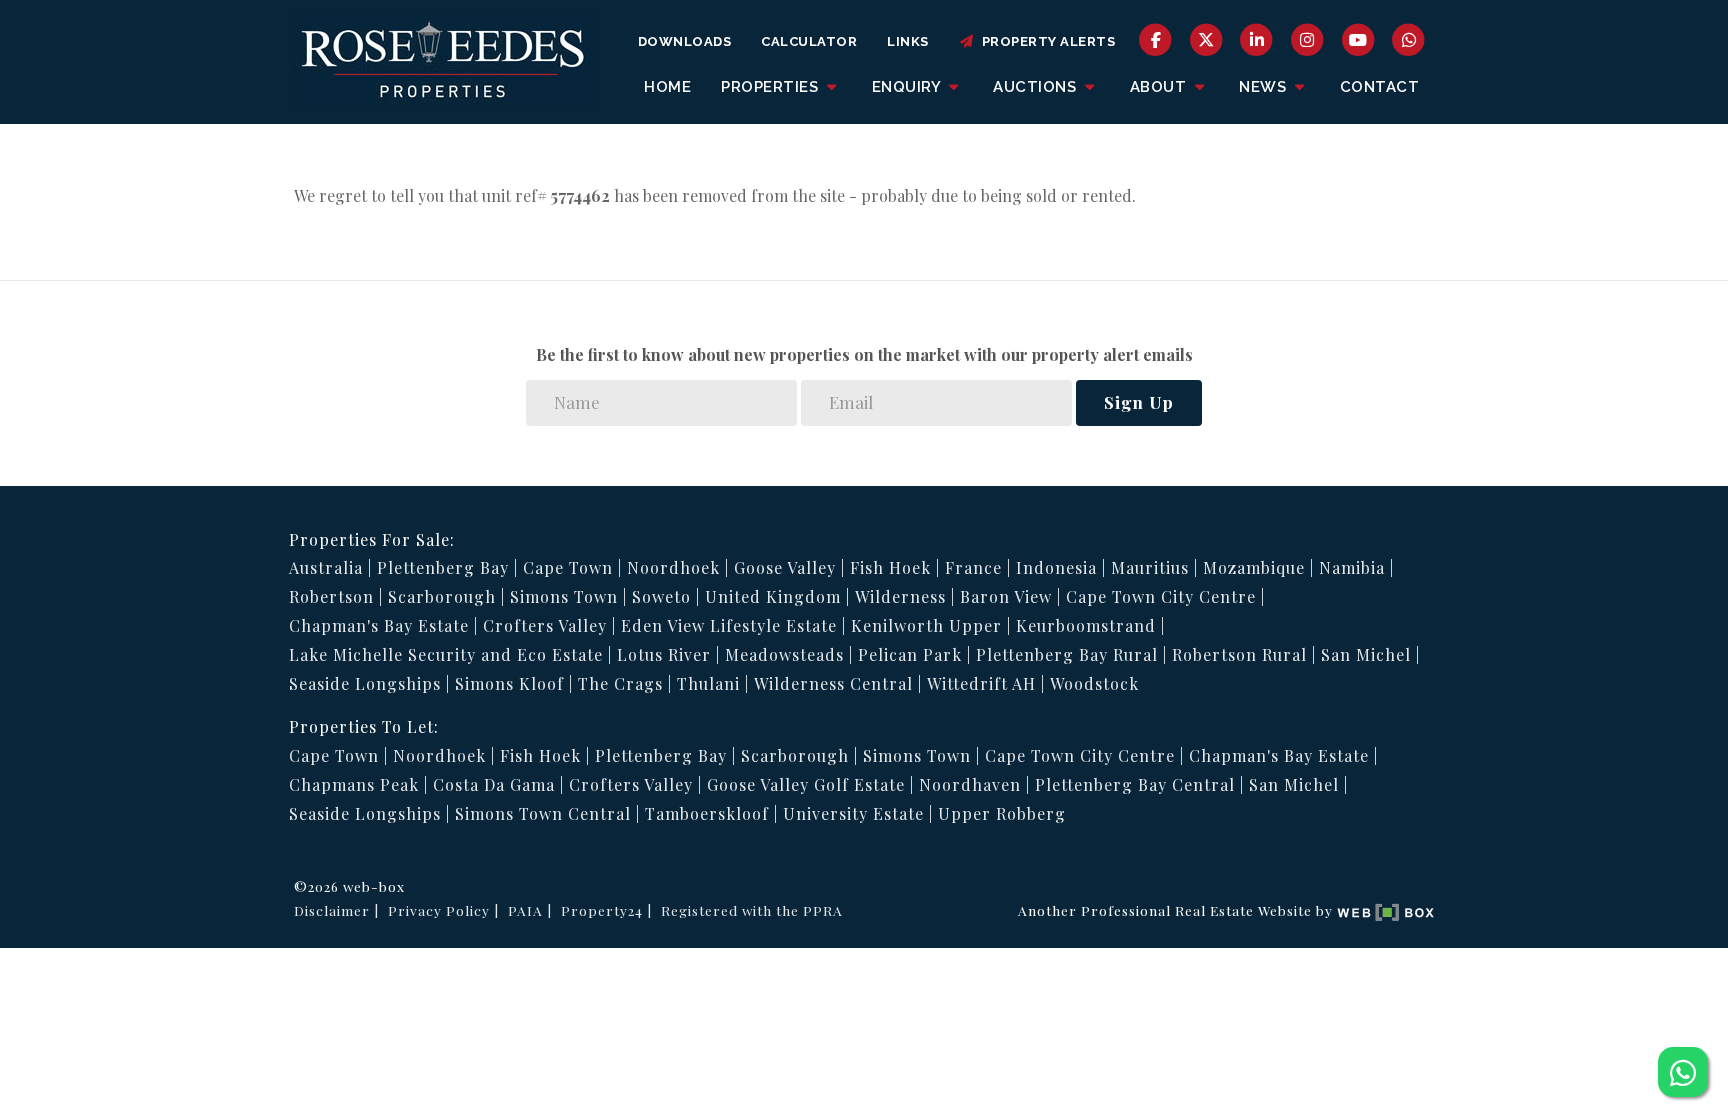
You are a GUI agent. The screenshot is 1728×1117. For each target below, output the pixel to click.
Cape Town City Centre (1161, 596)
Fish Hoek (890, 567)
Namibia (1352, 567)
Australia (326, 567)
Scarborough (442, 596)
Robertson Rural (1239, 654)
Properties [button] (772, 87)
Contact (1380, 87)
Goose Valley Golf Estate (806, 784)
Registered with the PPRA (752, 910)
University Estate (853, 813)
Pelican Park (910, 654)
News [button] (1265, 87)
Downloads (685, 41)
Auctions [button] (1037, 87)
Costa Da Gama (494, 784)
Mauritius (1150, 567)
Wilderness (900, 596)
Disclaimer (332, 910)
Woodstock (1094, 683)
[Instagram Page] (1307, 38)
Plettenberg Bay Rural (1067, 654)
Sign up (1139, 402)
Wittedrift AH (981, 683)
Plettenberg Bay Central (1135, 784)
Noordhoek (673, 567)
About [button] (1160, 87)
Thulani (708, 683)
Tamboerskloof (707, 813)
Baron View (1006, 596)
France (973, 567)
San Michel (1366, 654)
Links (908, 41)
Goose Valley (785, 567)
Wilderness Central (833, 683)
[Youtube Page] (1358, 38)
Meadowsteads (784, 654)
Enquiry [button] (908, 87)
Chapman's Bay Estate (379, 625)
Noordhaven (970, 784)
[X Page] (1206, 38)
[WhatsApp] (1408, 38)
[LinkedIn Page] (1257, 38)
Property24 (602, 910)
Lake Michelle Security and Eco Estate (446, 654)
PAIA (525, 910)
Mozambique (1254, 567)
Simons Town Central (543, 813)
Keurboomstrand (1086, 625)
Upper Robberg (1002, 813)
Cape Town (568, 567)
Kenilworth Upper (926, 625)
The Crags (620, 683)
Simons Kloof (509, 683)
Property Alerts (1045, 41)
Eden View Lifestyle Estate (729, 625)
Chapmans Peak (354, 784)
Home (667, 87)
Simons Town (564, 596)
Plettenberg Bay (443, 567)
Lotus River (664, 654)
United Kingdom (773, 596)
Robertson (331, 596)
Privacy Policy (439, 910)
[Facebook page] (1155, 38)
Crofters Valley (545, 625)
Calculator (809, 41)
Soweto (661, 596)
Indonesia (1056, 567)
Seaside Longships (365, 683)
